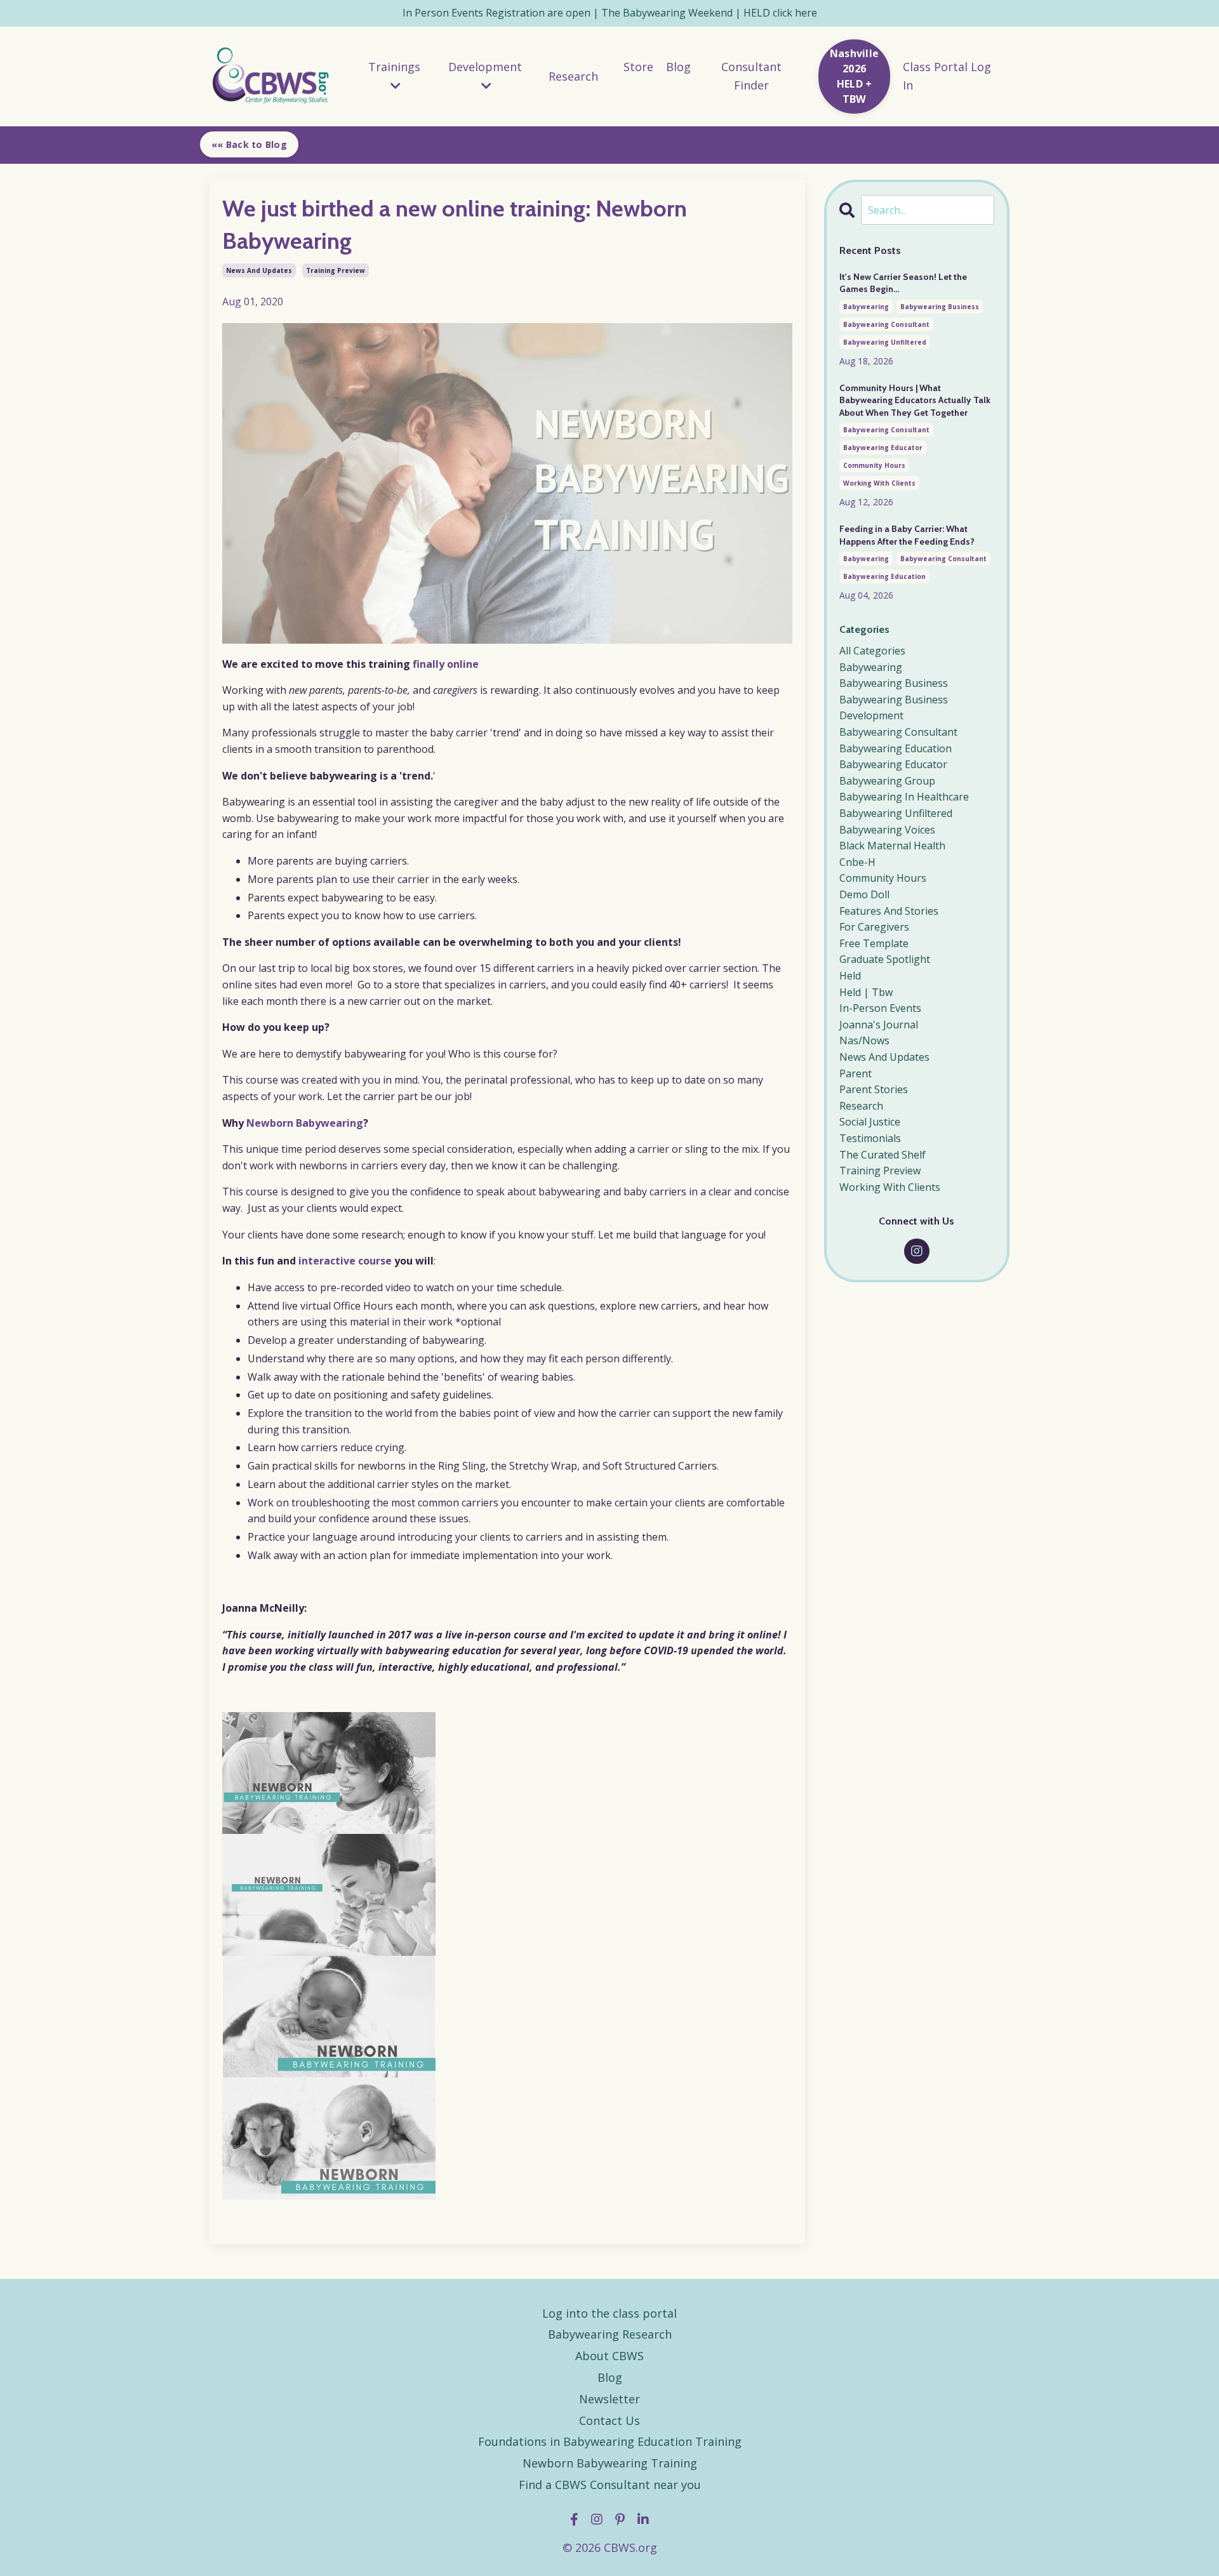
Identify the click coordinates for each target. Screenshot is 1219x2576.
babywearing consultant (886, 324)
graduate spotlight (885, 959)
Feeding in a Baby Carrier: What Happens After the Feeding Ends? (907, 535)
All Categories (872, 651)
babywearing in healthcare (904, 797)
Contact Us (609, 2420)
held (850, 976)
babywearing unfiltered (885, 342)
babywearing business (940, 307)
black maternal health (892, 846)
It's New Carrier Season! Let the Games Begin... (903, 283)
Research (573, 76)
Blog (678, 67)
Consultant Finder (751, 76)
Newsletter (609, 2399)
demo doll (864, 894)
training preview (336, 270)
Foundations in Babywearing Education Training (610, 2441)
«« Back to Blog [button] (249, 144)
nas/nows (864, 1040)
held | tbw (866, 992)
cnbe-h (857, 862)
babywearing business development (894, 708)
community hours (874, 465)
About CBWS (609, 2356)
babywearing (866, 307)
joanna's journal (879, 1025)
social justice (870, 1122)
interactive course (345, 1261)
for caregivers (874, 927)
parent (856, 1073)
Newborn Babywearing (305, 1123)
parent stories (874, 1089)
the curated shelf (883, 1155)
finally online (444, 664)
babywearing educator (883, 448)
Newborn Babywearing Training (610, 2463)
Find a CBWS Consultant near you (610, 2485)
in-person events (880, 1008)
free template (874, 943)
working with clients (879, 483)
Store (638, 67)
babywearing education (884, 576)
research (861, 1106)
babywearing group (887, 781)
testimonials (870, 1138)
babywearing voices (887, 830)
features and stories (889, 911)
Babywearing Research (610, 2334)
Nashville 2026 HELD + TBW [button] (854, 76)
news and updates (259, 270)
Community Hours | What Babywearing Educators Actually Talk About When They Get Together (915, 400)
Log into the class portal (609, 2313)
